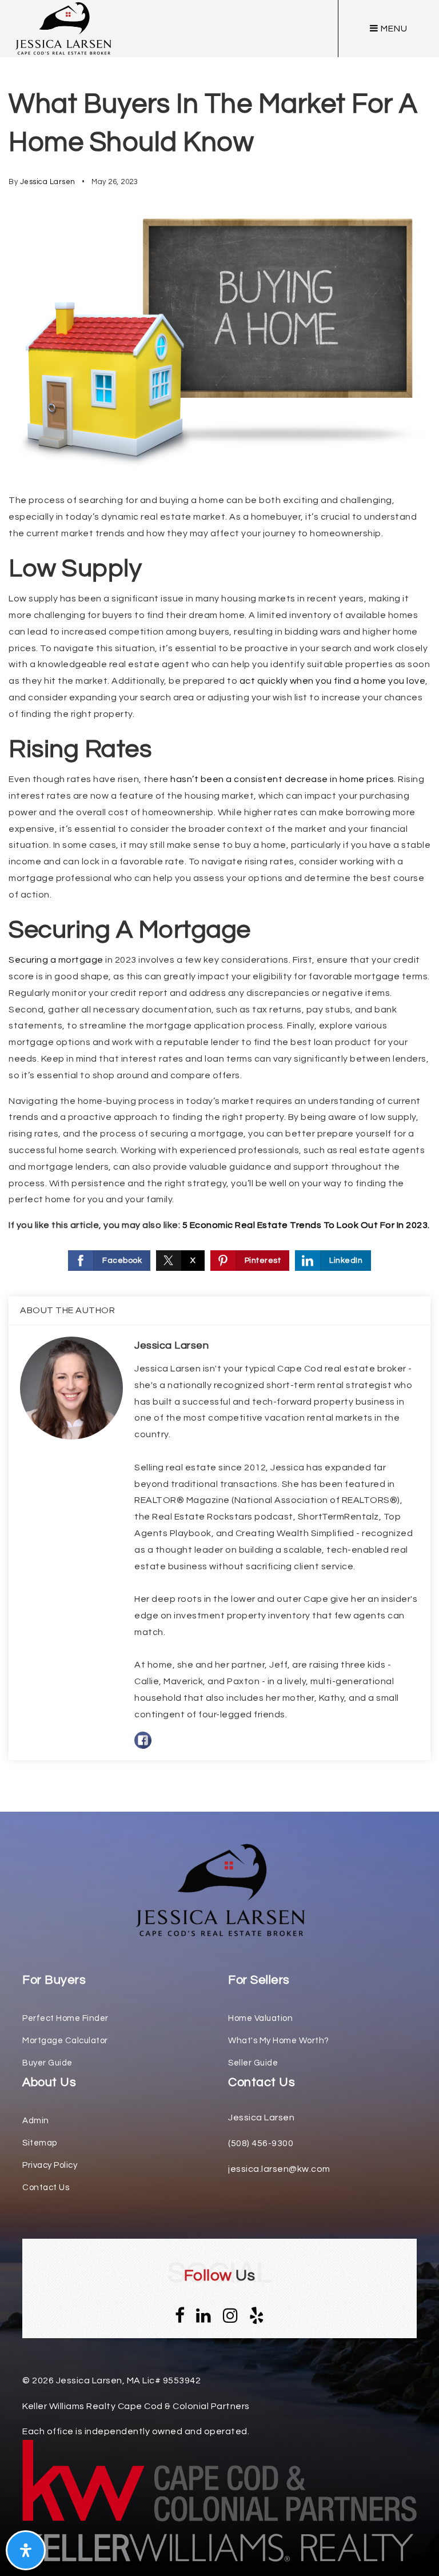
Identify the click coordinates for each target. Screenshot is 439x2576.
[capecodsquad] (63, 28)
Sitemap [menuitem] (40, 2143)
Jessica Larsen (48, 182)
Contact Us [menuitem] (46, 2188)
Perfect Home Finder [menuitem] (65, 2018)
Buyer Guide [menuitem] (47, 2063)
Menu (393, 29)
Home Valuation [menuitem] (260, 2018)
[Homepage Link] (219, 1889)
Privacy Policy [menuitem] (50, 2165)
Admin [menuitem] (36, 2121)
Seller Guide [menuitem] (253, 2063)
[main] (219, 906)
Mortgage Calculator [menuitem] (65, 2041)
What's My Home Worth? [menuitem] (279, 2041)
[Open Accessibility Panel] (26, 2550)
